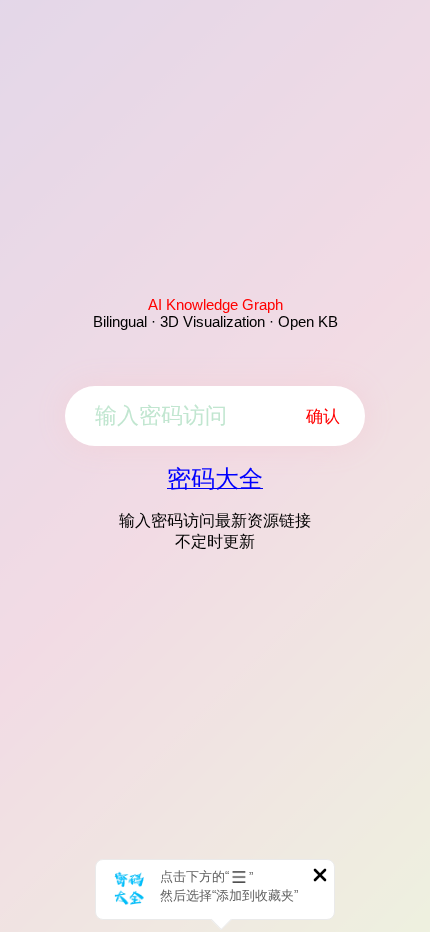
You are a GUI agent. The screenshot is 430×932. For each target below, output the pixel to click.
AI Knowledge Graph (215, 304)
